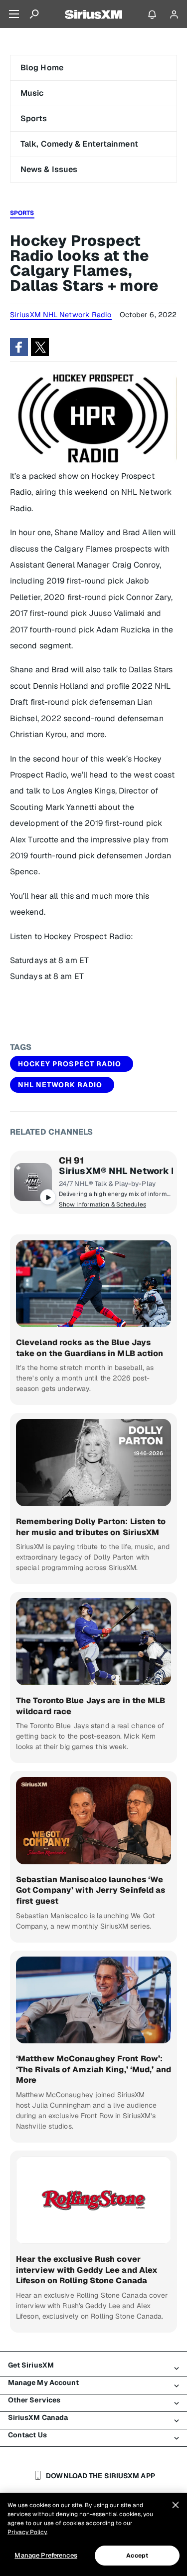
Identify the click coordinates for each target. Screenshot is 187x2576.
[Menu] (14, 14)
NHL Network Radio (60, 1085)
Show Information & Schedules (102, 1204)
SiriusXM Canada (38, 2417)
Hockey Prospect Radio (70, 1064)
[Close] (176, 2505)
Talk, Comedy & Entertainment (79, 144)
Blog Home (42, 68)
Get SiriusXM (31, 2365)
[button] (19, 347)
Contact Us (27, 2435)
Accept (137, 2556)
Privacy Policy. (27, 2532)
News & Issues (49, 169)
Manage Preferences (46, 2555)
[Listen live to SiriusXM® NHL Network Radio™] (33, 1182)
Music (32, 93)
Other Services (34, 2400)
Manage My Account (44, 2382)
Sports (34, 118)
